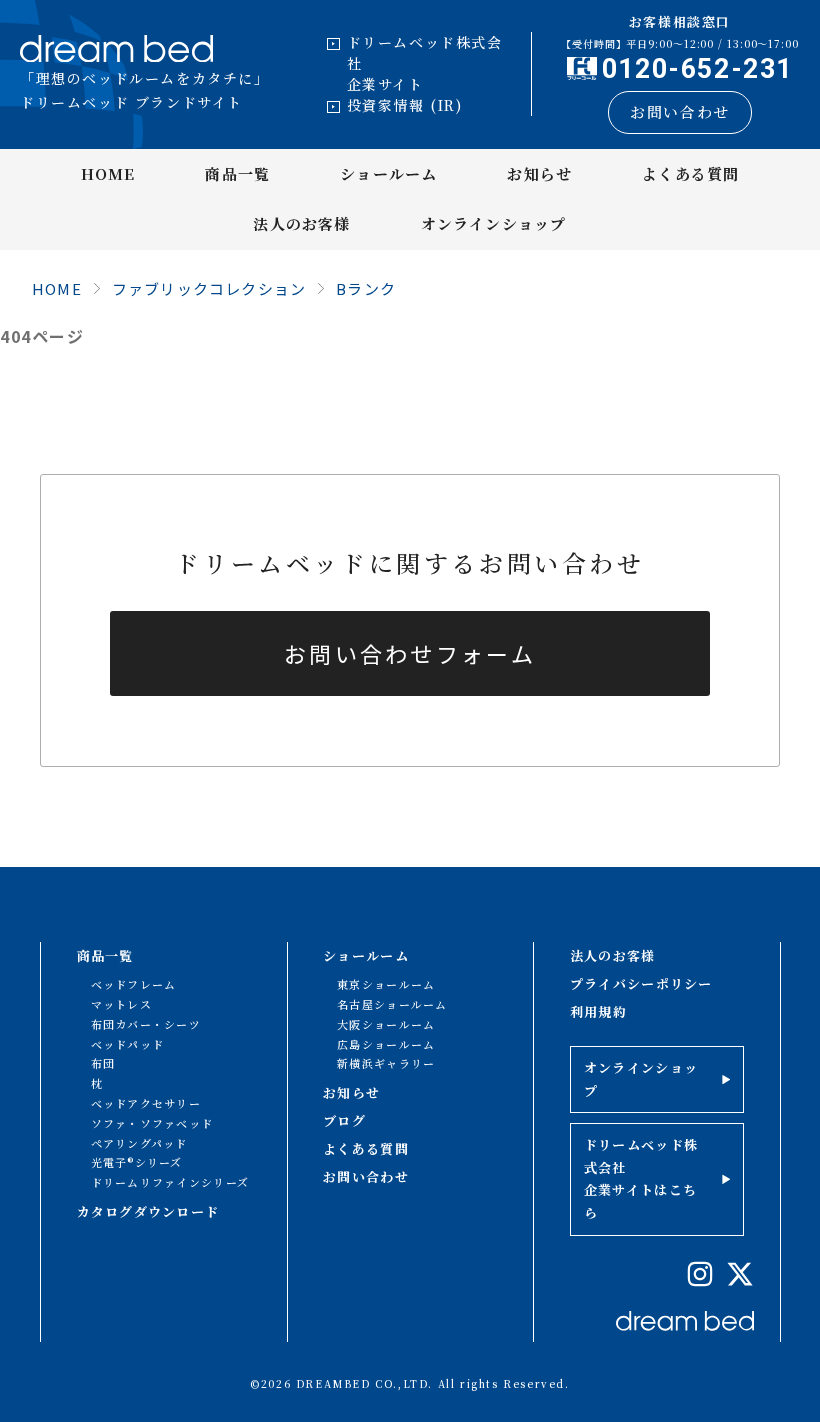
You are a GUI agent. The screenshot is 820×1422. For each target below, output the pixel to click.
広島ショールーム (386, 1044)
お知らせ (539, 173)
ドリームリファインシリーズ (170, 1182)
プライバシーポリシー (641, 983)
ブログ (344, 1120)
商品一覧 (237, 173)
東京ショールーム (386, 984)
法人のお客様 (301, 223)
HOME (108, 173)
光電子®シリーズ (137, 1162)
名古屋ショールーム (392, 1004)
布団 (103, 1063)
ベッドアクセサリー (146, 1103)
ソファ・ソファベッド (152, 1123)
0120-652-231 (697, 69)
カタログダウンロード (148, 1211)
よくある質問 (690, 173)
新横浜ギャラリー (386, 1063)
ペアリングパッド (139, 1143)
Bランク (366, 288)
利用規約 (598, 1011)
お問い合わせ (680, 111)
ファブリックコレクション (209, 288)
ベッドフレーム (134, 984)
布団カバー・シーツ (146, 1024)
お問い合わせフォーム (410, 653)
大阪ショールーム (386, 1024)
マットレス (121, 1004)
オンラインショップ (494, 223)
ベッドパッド (128, 1044)
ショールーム (388, 173)
